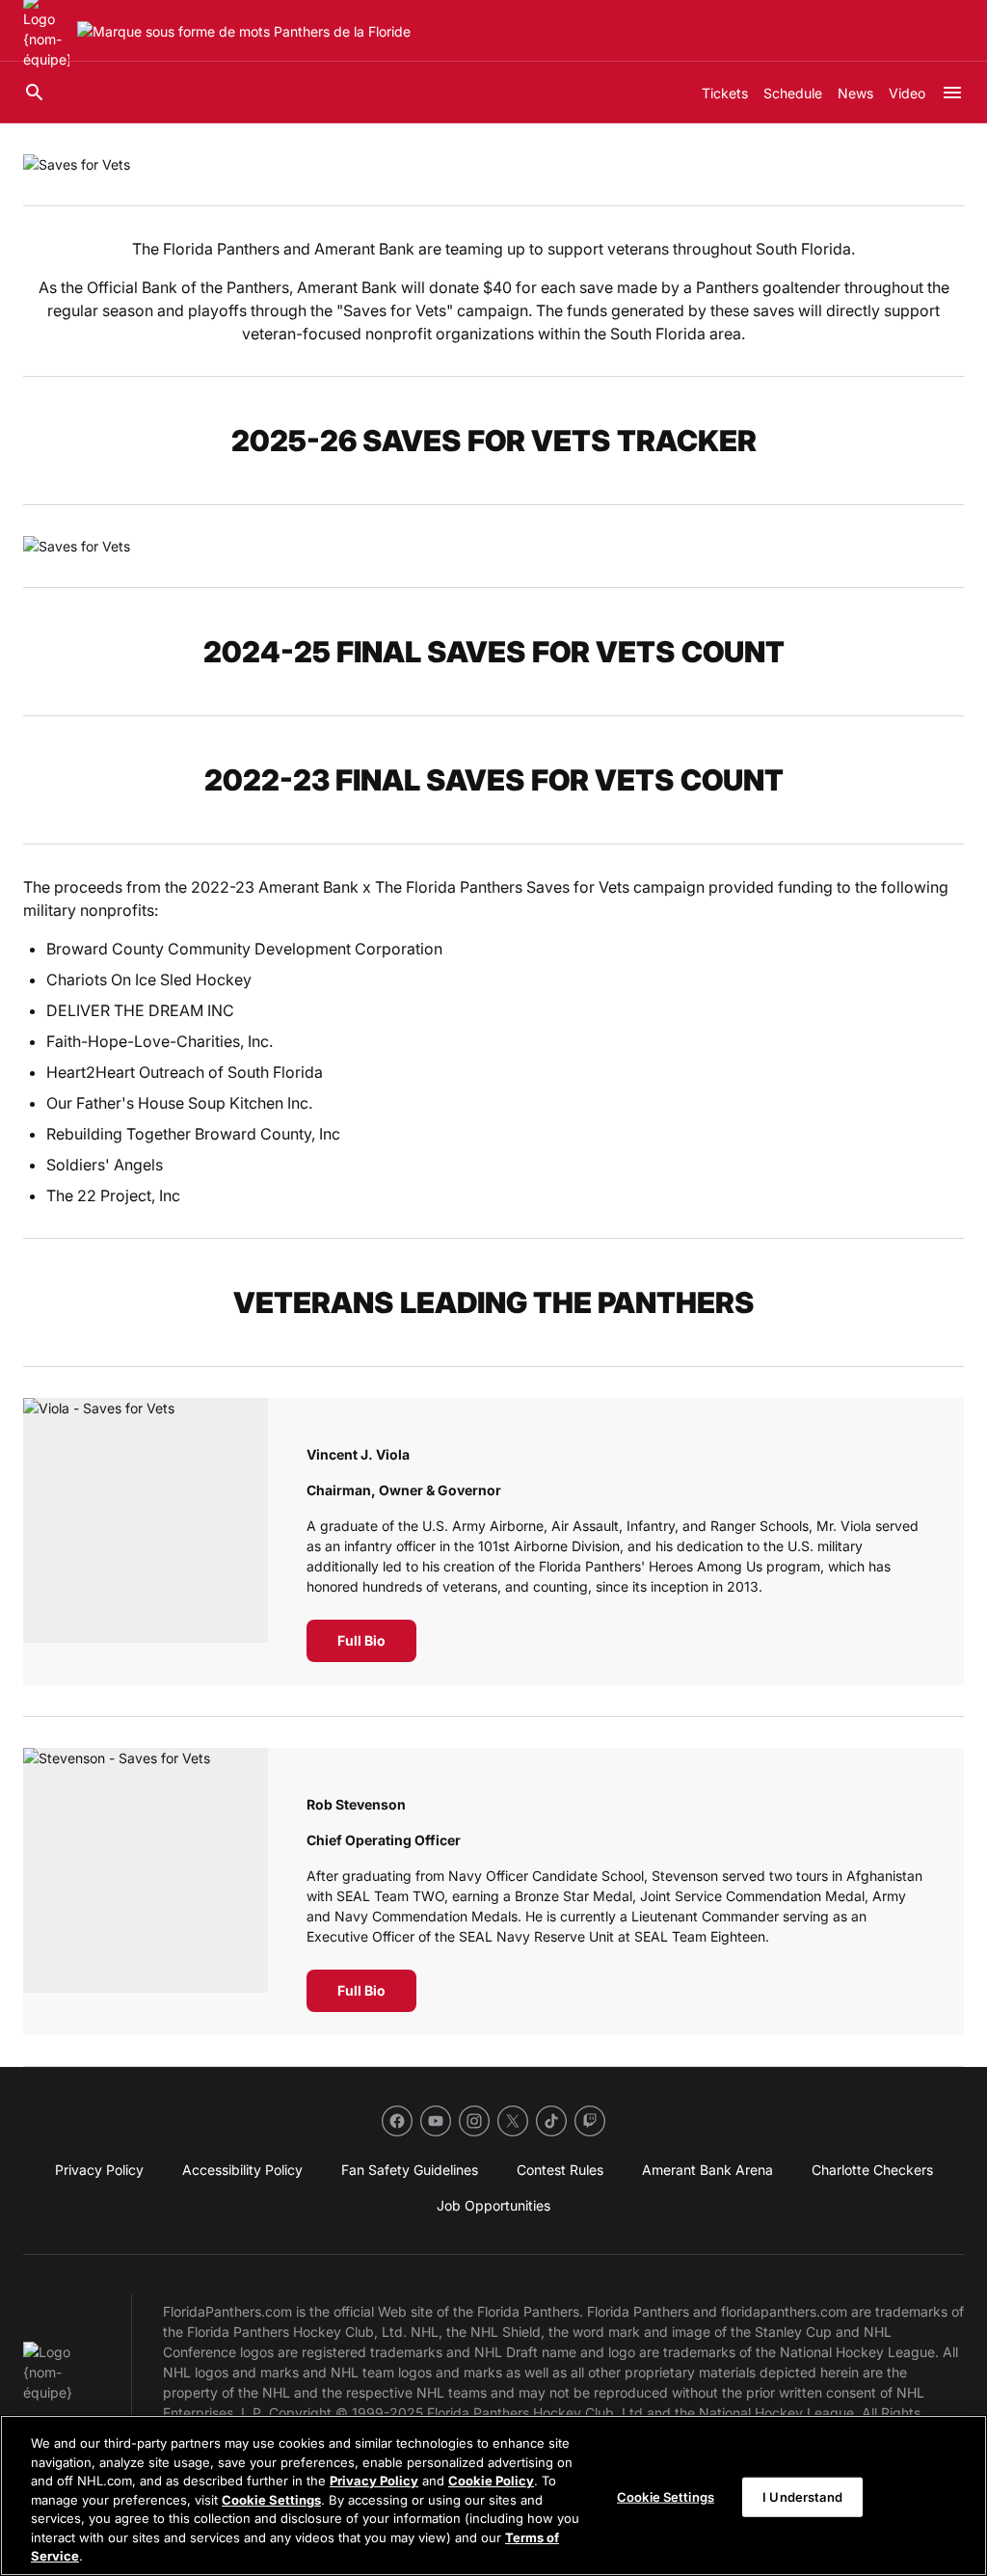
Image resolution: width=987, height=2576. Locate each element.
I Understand (802, 2496)
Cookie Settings (271, 2500)
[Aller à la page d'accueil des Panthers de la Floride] (244, 31)
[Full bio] (146, 1542)
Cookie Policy (491, 2481)
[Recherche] (35, 93)
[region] (493, 2495)
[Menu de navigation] (952, 93)
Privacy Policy (374, 2481)
